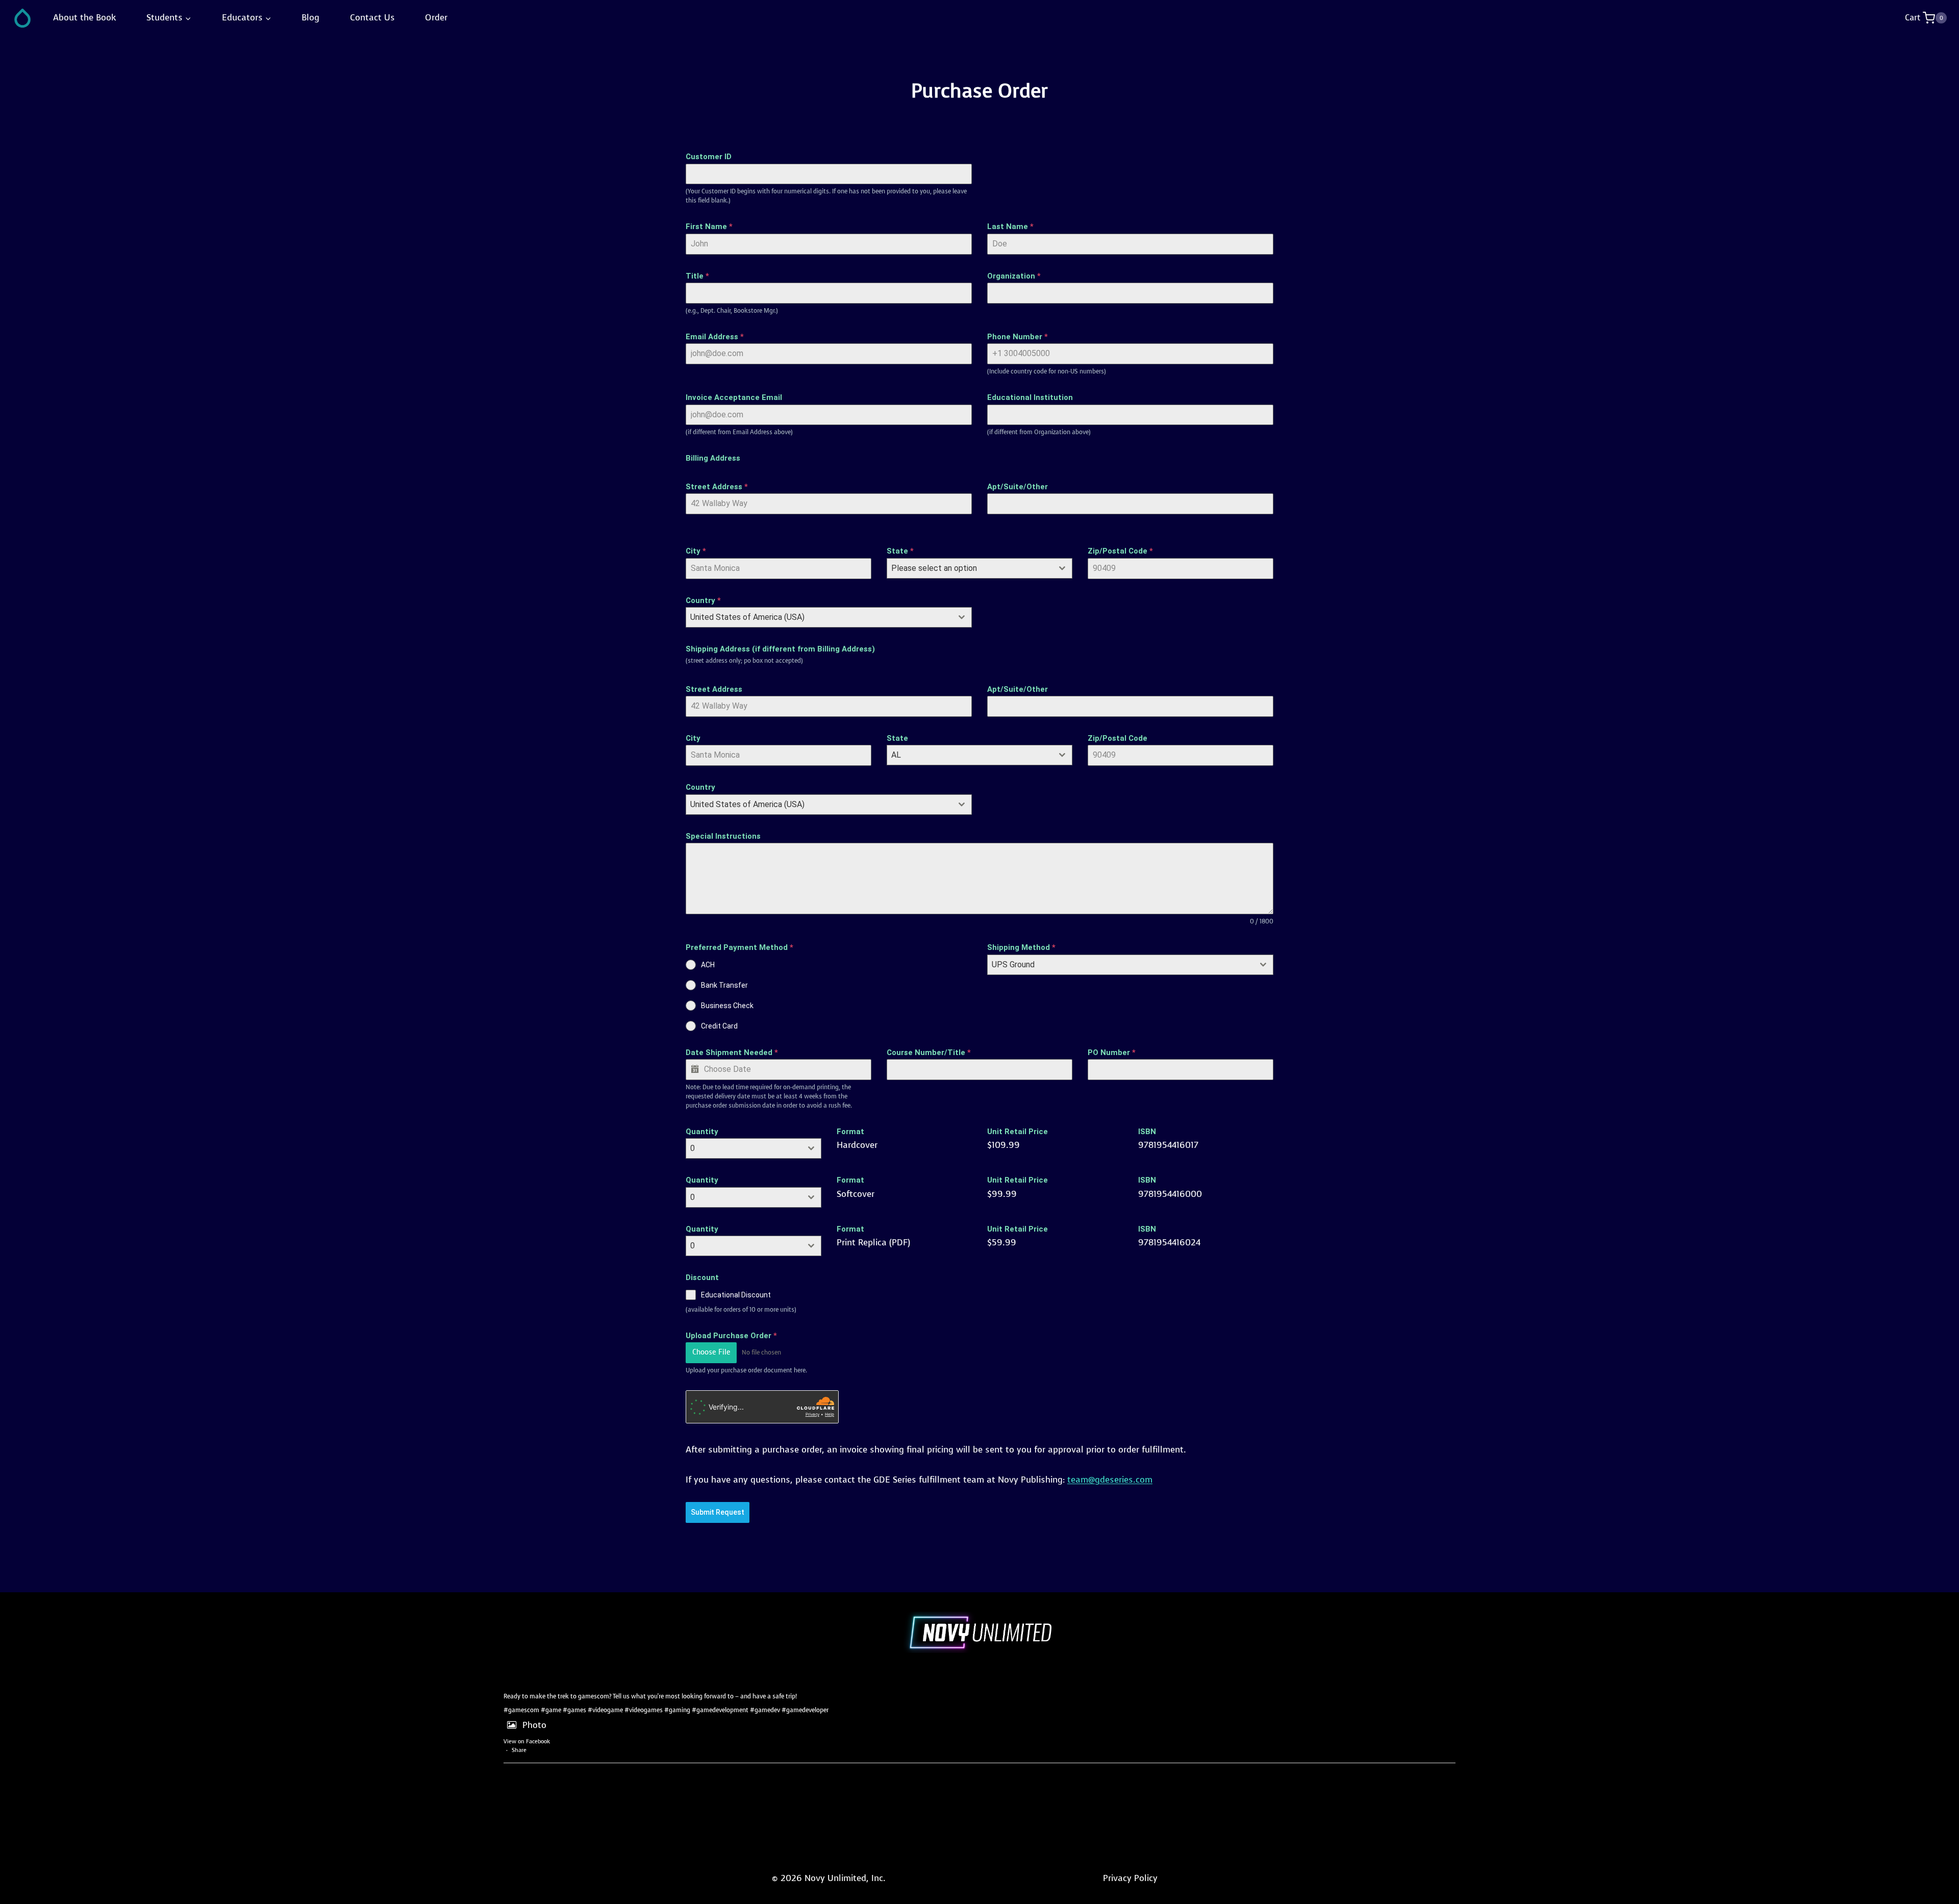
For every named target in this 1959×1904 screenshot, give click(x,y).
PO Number (1112, 1053)
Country (703, 600)
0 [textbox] (693, 1148)
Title (697, 276)
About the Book (85, 18)
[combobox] (979, 568)
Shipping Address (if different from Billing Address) (780, 649)
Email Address (715, 337)
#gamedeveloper (805, 1710)
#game (551, 1710)
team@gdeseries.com (1110, 1480)
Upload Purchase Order (731, 1336)
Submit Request (718, 1512)
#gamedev (765, 1710)
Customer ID (709, 157)
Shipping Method (1021, 947)
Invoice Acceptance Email (734, 397)
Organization (1014, 276)
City (696, 551)
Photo (534, 1725)
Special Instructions (723, 836)
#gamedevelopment (720, 1710)
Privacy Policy (1130, 1878)
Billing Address (713, 458)
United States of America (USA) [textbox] (747, 617)
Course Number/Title (929, 1053)
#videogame (605, 1710)
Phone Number (1018, 337)
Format (850, 1132)
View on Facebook (527, 1742)
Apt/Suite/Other (1018, 487)
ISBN (1147, 1132)
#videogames (644, 1710)
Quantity (702, 1132)
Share (519, 1750)
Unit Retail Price (1018, 1132)
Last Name (1010, 227)
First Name (709, 227)
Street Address (717, 487)
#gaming (677, 1710)
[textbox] (970, 568)
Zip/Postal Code (1120, 551)
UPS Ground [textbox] (1013, 964)
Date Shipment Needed (732, 1053)
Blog (310, 18)
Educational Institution (1030, 397)
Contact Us (372, 18)
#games (574, 1710)
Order (436, 18)
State (900, 551)
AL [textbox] (896, 755)
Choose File (711, 1352)
